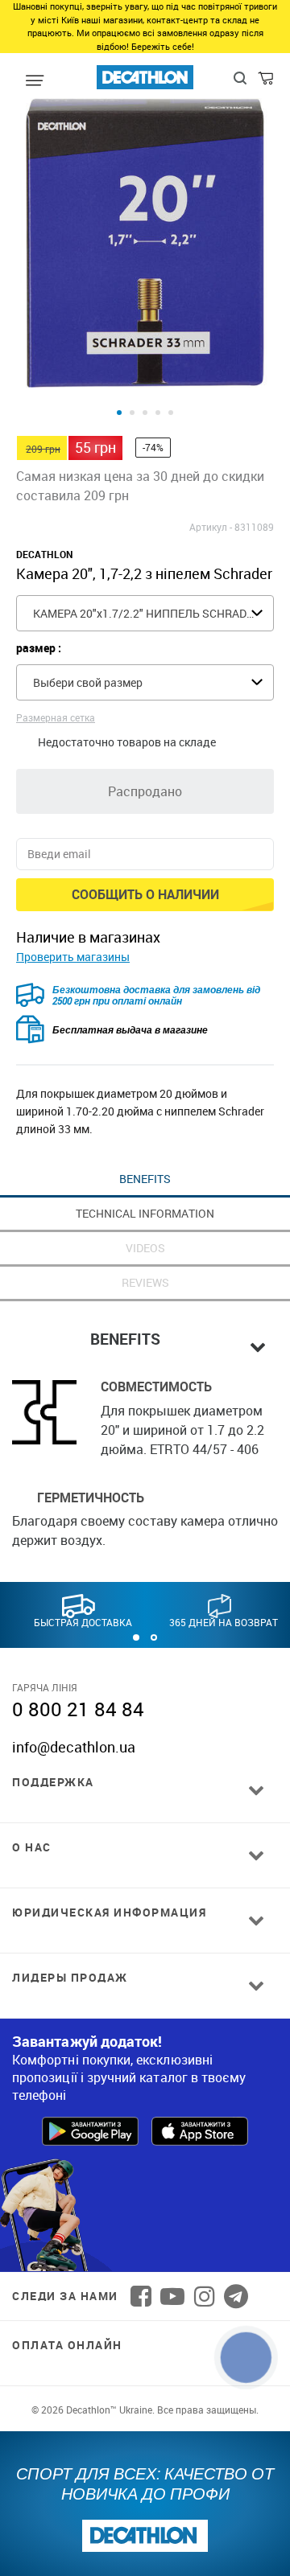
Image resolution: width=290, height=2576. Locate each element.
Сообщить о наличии (145, 894)
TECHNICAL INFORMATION (145, 1213)
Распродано (145, 791)
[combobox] (145, 613)
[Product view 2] (132, 413)
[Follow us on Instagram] (205, 2296)
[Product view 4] (158, 413)
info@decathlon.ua (74, 1747)
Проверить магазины (73, 957)
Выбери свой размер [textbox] (88, 682)
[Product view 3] (145, 413)
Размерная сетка (56, 717)
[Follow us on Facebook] (141, 2296)
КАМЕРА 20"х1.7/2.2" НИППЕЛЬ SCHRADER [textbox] (147, 613)
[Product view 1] (119, 413)
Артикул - (211, 527)
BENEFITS (145, 1179)
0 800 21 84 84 (78, 1709)
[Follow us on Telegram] (236, 2296)
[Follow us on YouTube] (172, 2296)
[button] (136, 1637)
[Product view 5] (171, 413)
